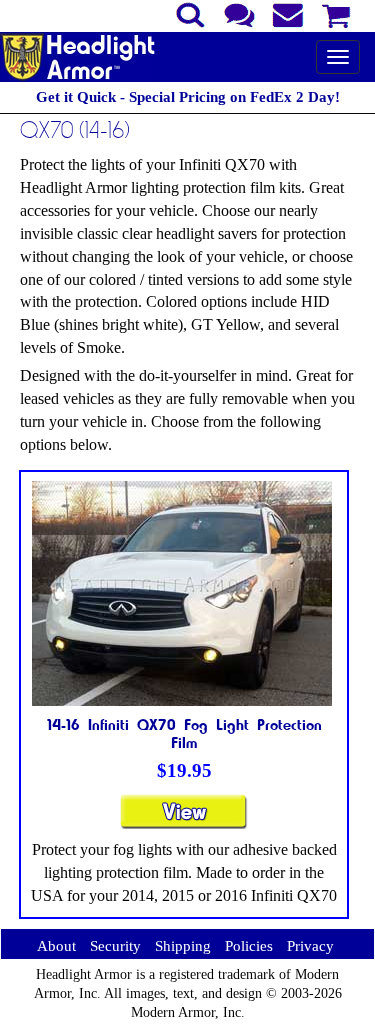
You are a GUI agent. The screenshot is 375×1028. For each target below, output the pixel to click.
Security (115, 946)
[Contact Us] (239, 13)
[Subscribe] (288, 13)
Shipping (183, 946)
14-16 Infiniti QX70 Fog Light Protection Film (184, 733)
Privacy (310, 946)
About (56, 946)
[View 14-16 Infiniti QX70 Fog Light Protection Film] (184, 820)
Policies (249, 946)
